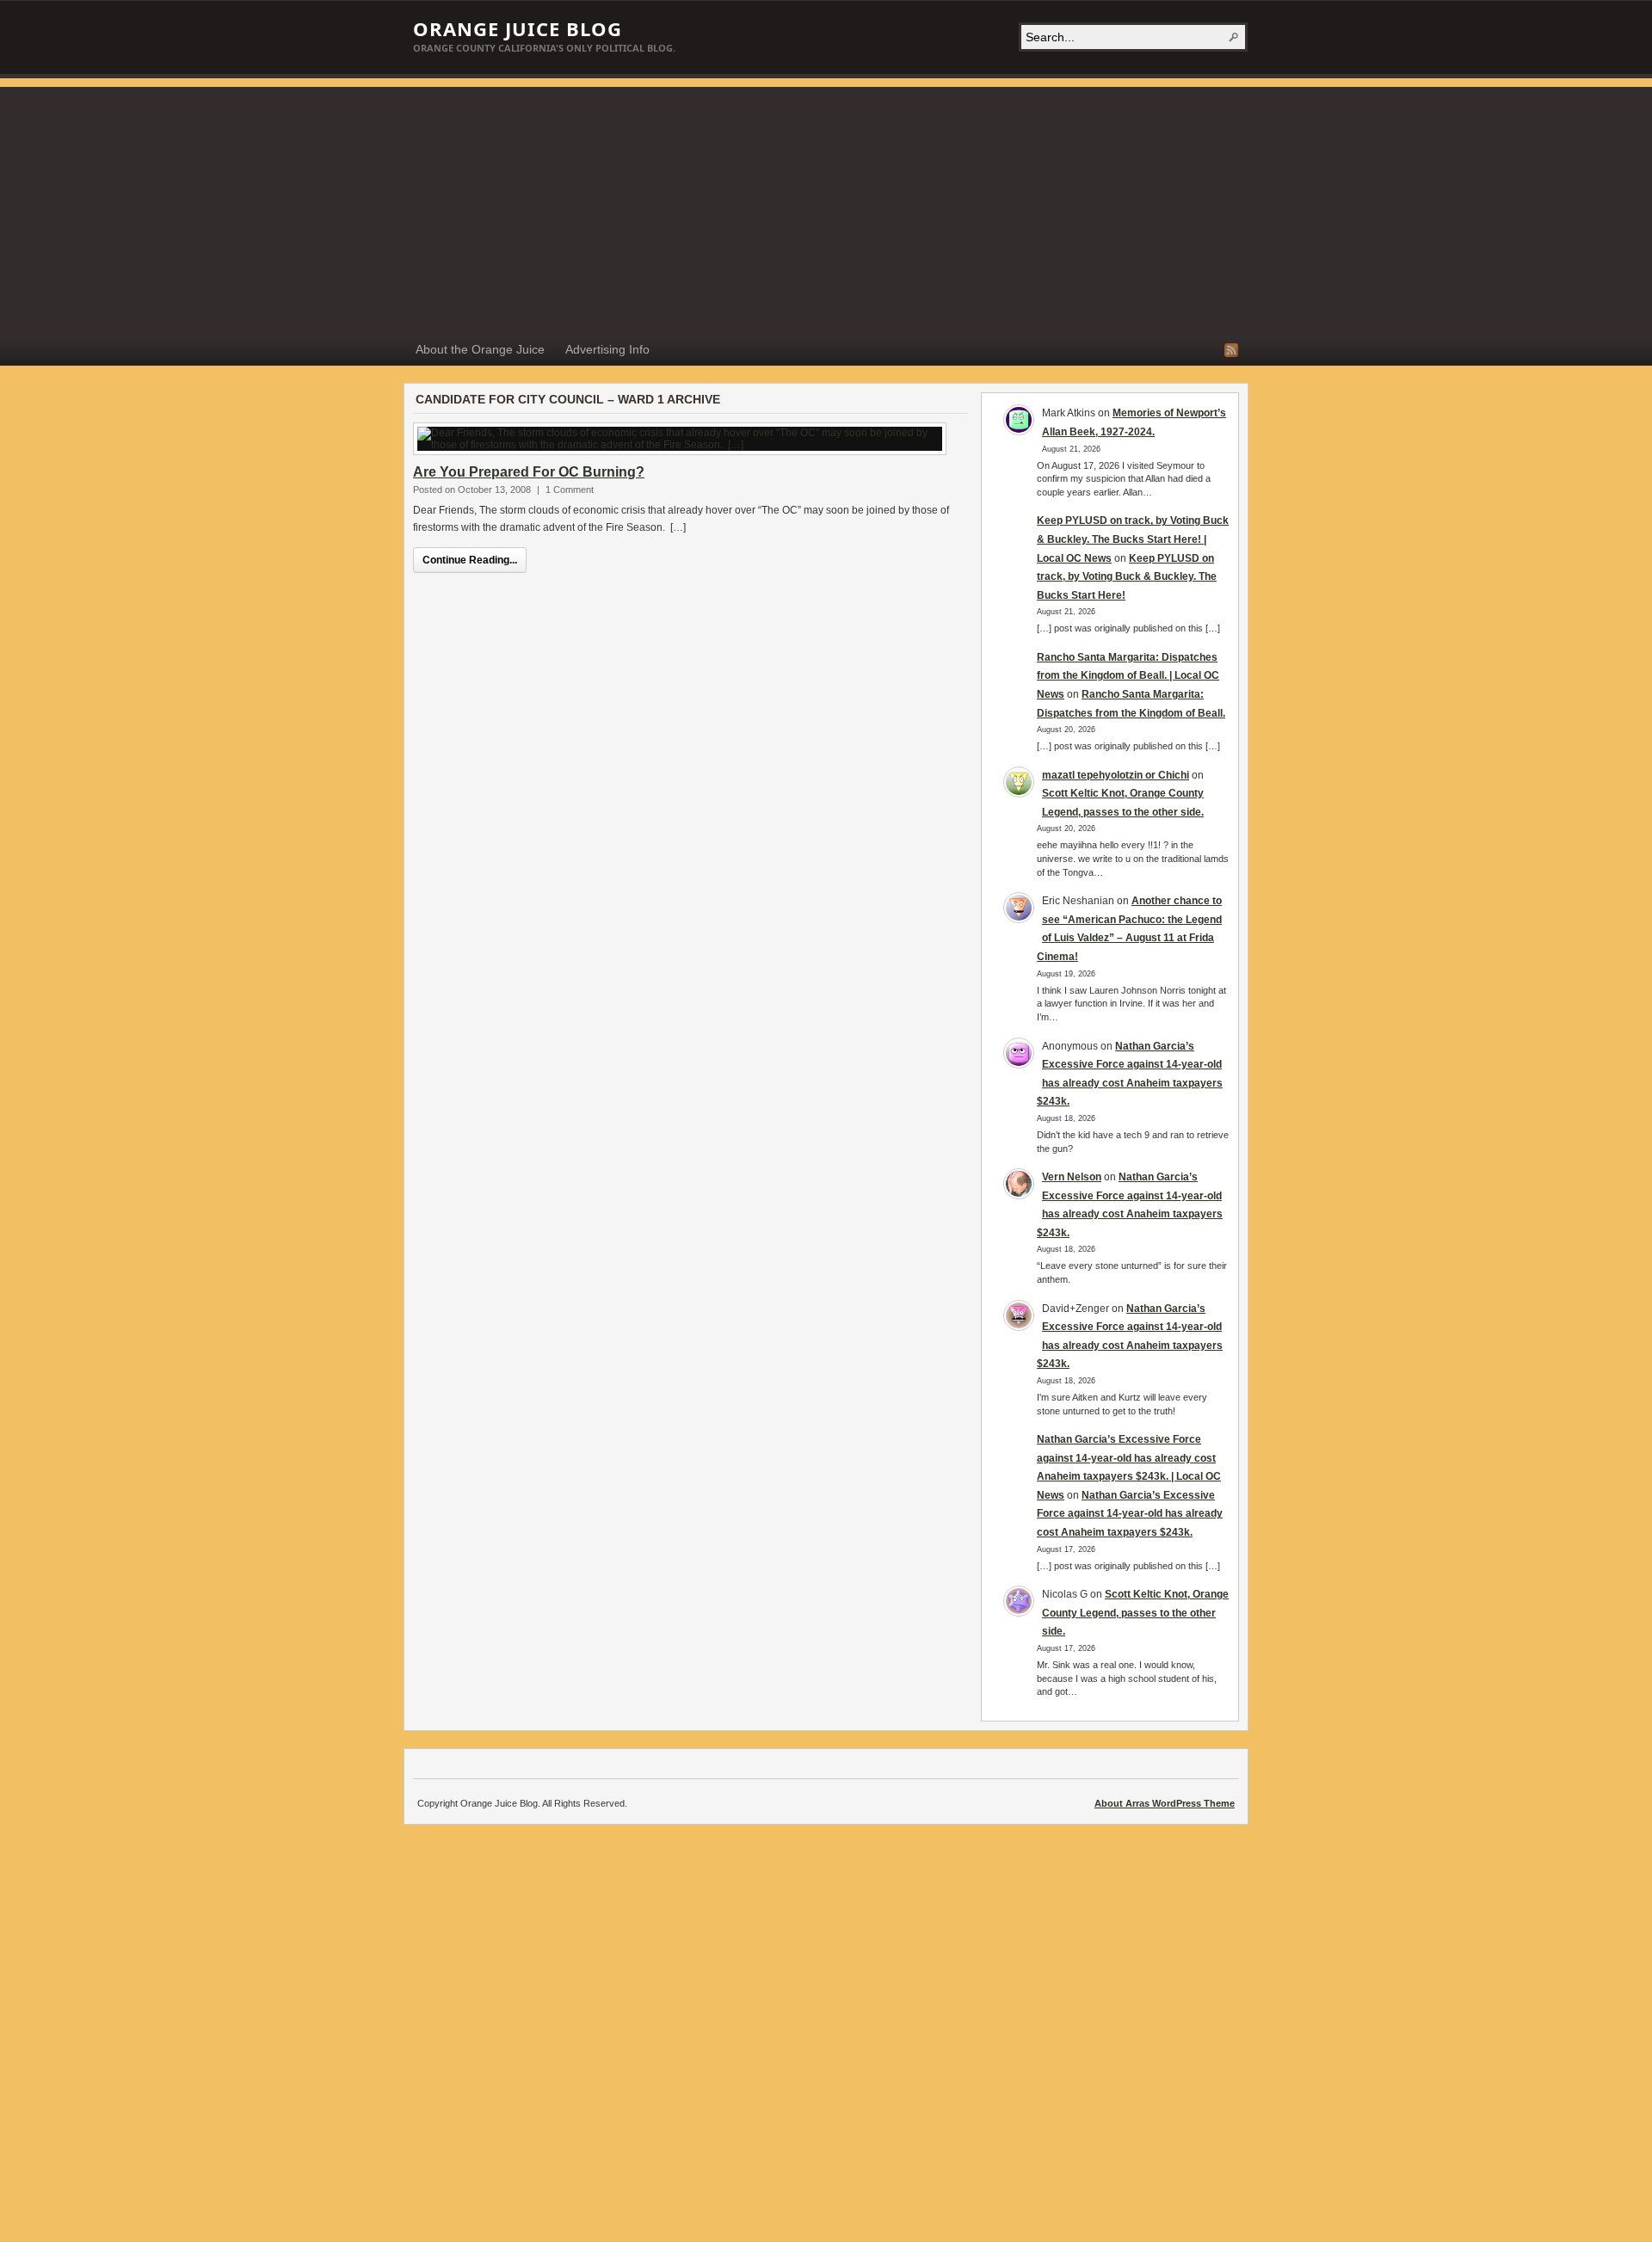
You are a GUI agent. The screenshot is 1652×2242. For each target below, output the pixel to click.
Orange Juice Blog (518, 28)
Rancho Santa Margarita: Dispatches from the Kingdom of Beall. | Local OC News (1128, 676)
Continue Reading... (470, 560)
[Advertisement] (826, 207)
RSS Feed (1231, 350)
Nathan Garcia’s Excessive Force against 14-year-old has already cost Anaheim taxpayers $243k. (1130, 1514)
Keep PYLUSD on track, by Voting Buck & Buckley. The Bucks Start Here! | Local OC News (1133, 539)
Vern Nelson (1072, 1177)
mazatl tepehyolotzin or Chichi (1116, 775)
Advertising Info (607, 349)
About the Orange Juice (480, 349)
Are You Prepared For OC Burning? (529, 472)
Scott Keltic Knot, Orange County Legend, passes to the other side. (1135, 1613)
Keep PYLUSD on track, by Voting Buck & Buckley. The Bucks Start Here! (1127, 577)
